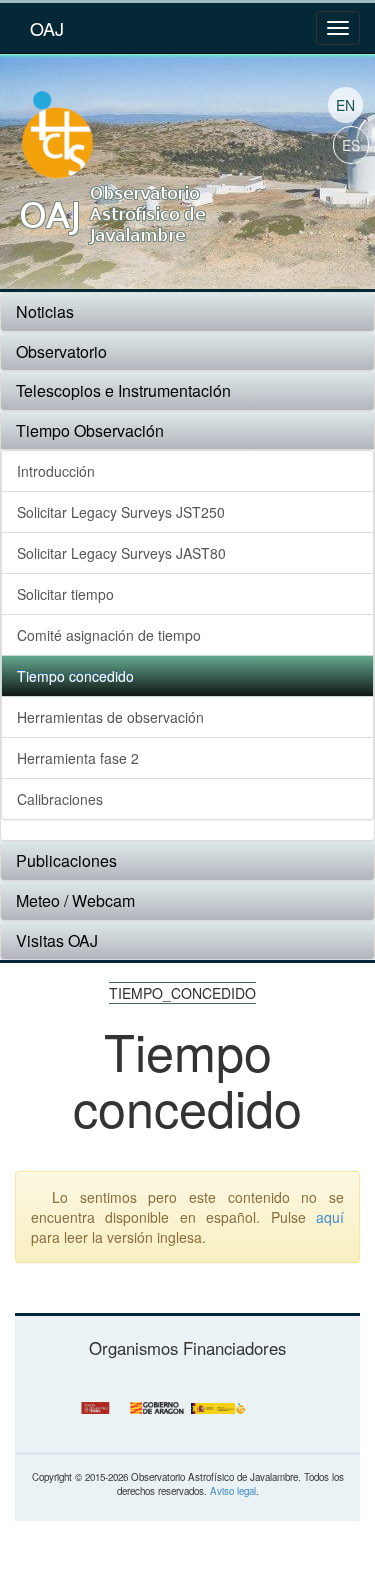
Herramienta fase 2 (78, 758)
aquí (330, 1217)
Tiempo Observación (90, 430)
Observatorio (61, 351)
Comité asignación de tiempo (109, 635)
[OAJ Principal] (112, 208)
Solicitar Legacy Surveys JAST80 (121, 553)
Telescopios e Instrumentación (123, 390)
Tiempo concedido (75, 676)
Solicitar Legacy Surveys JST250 (121, 512)
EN (345, 105)
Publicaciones (66, 860)
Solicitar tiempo (65, 594)
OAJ (47, 28)
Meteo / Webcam (75, 900)
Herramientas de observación (110, 717)
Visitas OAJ (57, 940)
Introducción (56, 471)
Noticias (45, 311)
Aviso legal (233, 1491)
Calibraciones (60, 799)
